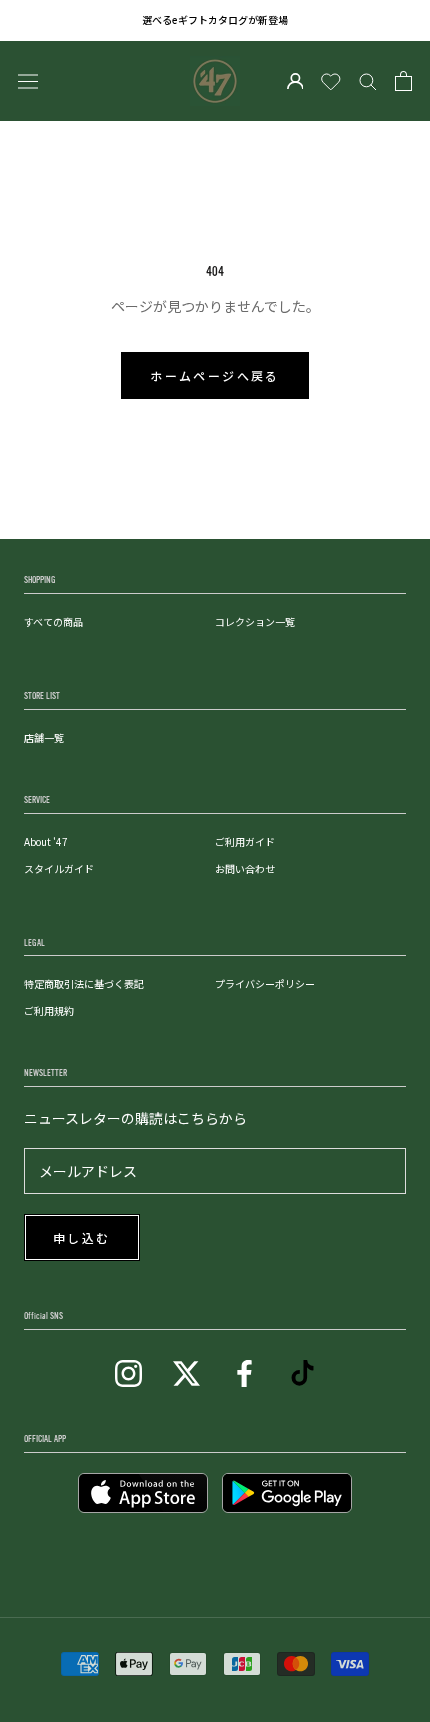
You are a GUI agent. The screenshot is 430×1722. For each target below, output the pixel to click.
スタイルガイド (59, 868)
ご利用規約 (49, 1010)
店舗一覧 (44, 737)
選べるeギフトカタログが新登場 (215, 19)
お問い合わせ (245, 868)
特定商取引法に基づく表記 (84, 983)
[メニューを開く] (28, 80)
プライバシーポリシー (265, 983)
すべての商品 (53, 621)
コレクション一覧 (255, 621)
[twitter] (186, 1371)
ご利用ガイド (245, 841)
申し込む (82, 1239)
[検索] (368, 81)
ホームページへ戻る (215, 377)
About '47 (46, 841)
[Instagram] (128, 1371)
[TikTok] (302, 1371)
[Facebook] (244, 1371)
